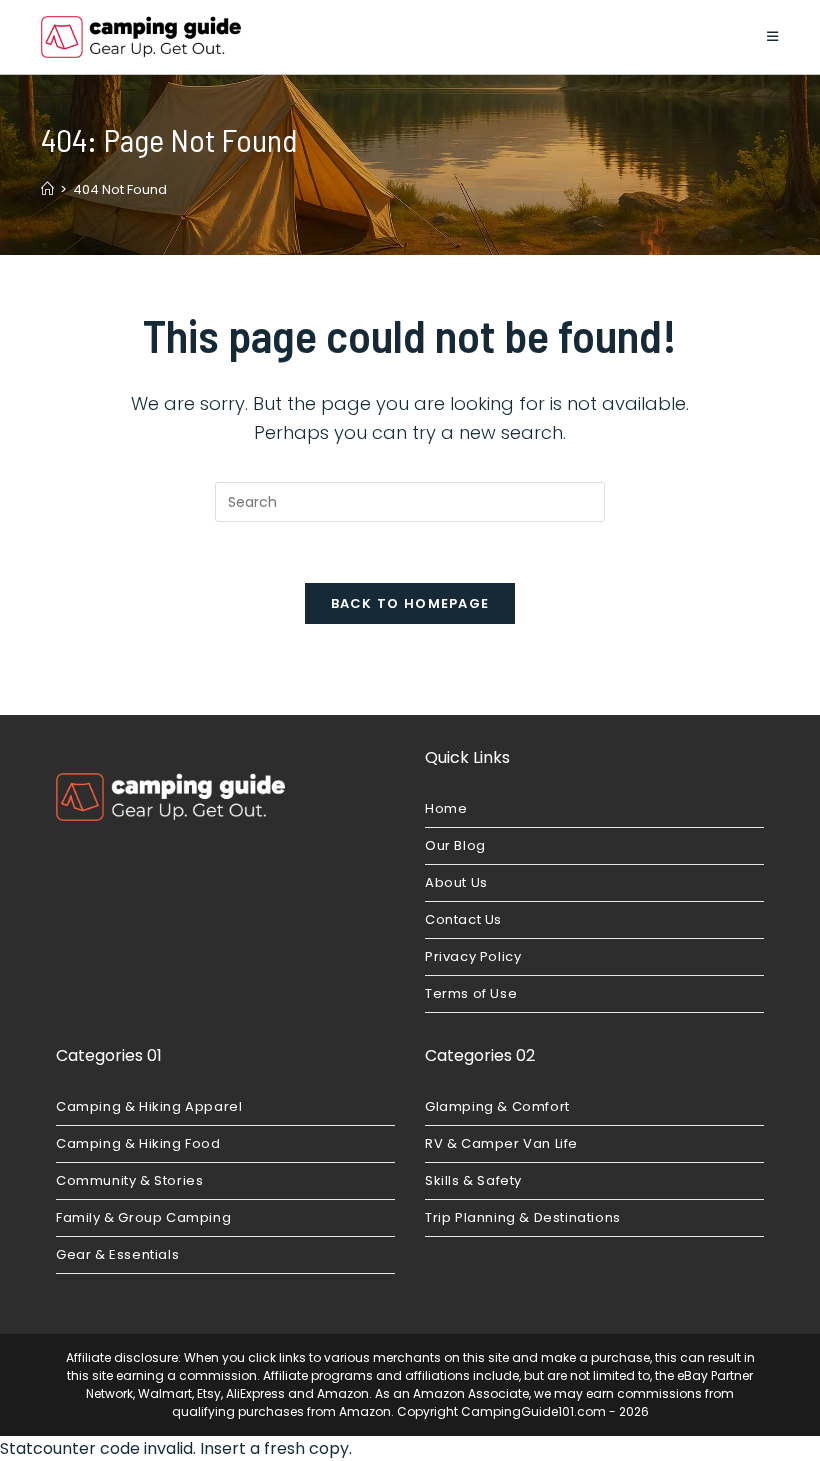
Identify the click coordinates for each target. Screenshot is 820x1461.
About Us (456, 882)
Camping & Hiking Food (138, 1143)
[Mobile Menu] (773, 36)
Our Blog (455, 845)
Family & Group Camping (143, 1217)
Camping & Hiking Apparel (149, 1106)
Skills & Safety (473, 1180)
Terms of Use (471, 993)
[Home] (47, 189)
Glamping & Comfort (497, 1106)
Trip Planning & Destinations (523, 1217)
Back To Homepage (410, 603)
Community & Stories (129, 1180)
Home (446, 808)
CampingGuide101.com (533, 1411)
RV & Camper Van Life (501, 1143)
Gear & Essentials (117, 1254)
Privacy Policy (473, 956)
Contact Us (463, 919)
